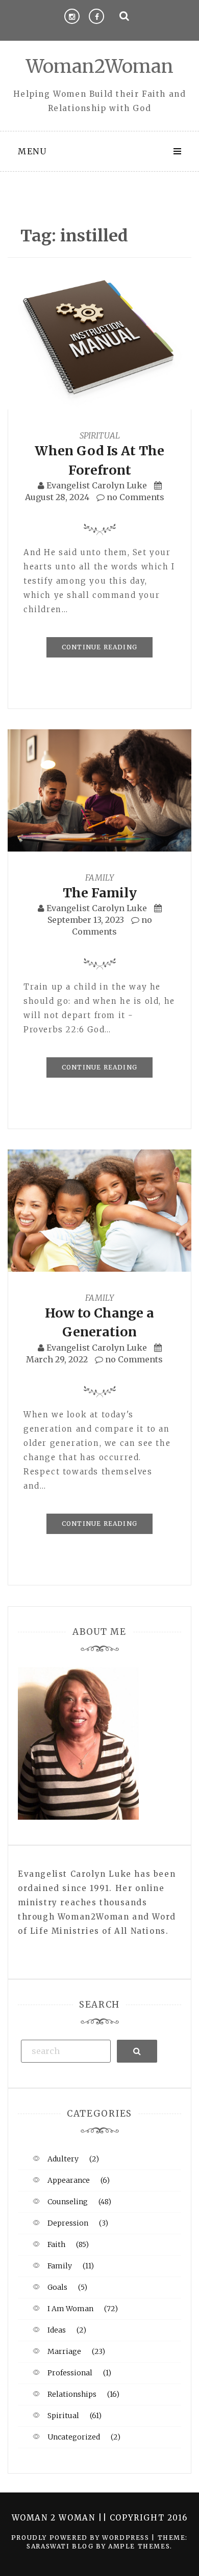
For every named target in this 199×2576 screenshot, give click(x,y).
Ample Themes (139, 2546)
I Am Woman (70, 2309)
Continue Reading (99, 647)
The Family (100, 893)
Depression (68, 2223)
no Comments (134, 497)
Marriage (64, 2351)
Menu (32, 151)
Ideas (57, 2330)
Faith (56, 2244)
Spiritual (100, 435)
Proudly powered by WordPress (81, 2538)
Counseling (68, 2202)
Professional (70, 2373)
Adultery (63, 2159)
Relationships (72, 2394)
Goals (57, 2287)
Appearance (69, 2180)
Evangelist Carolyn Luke (97, 485)
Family (99, 878)
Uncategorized (74, 2437)
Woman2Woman (100, 66)
